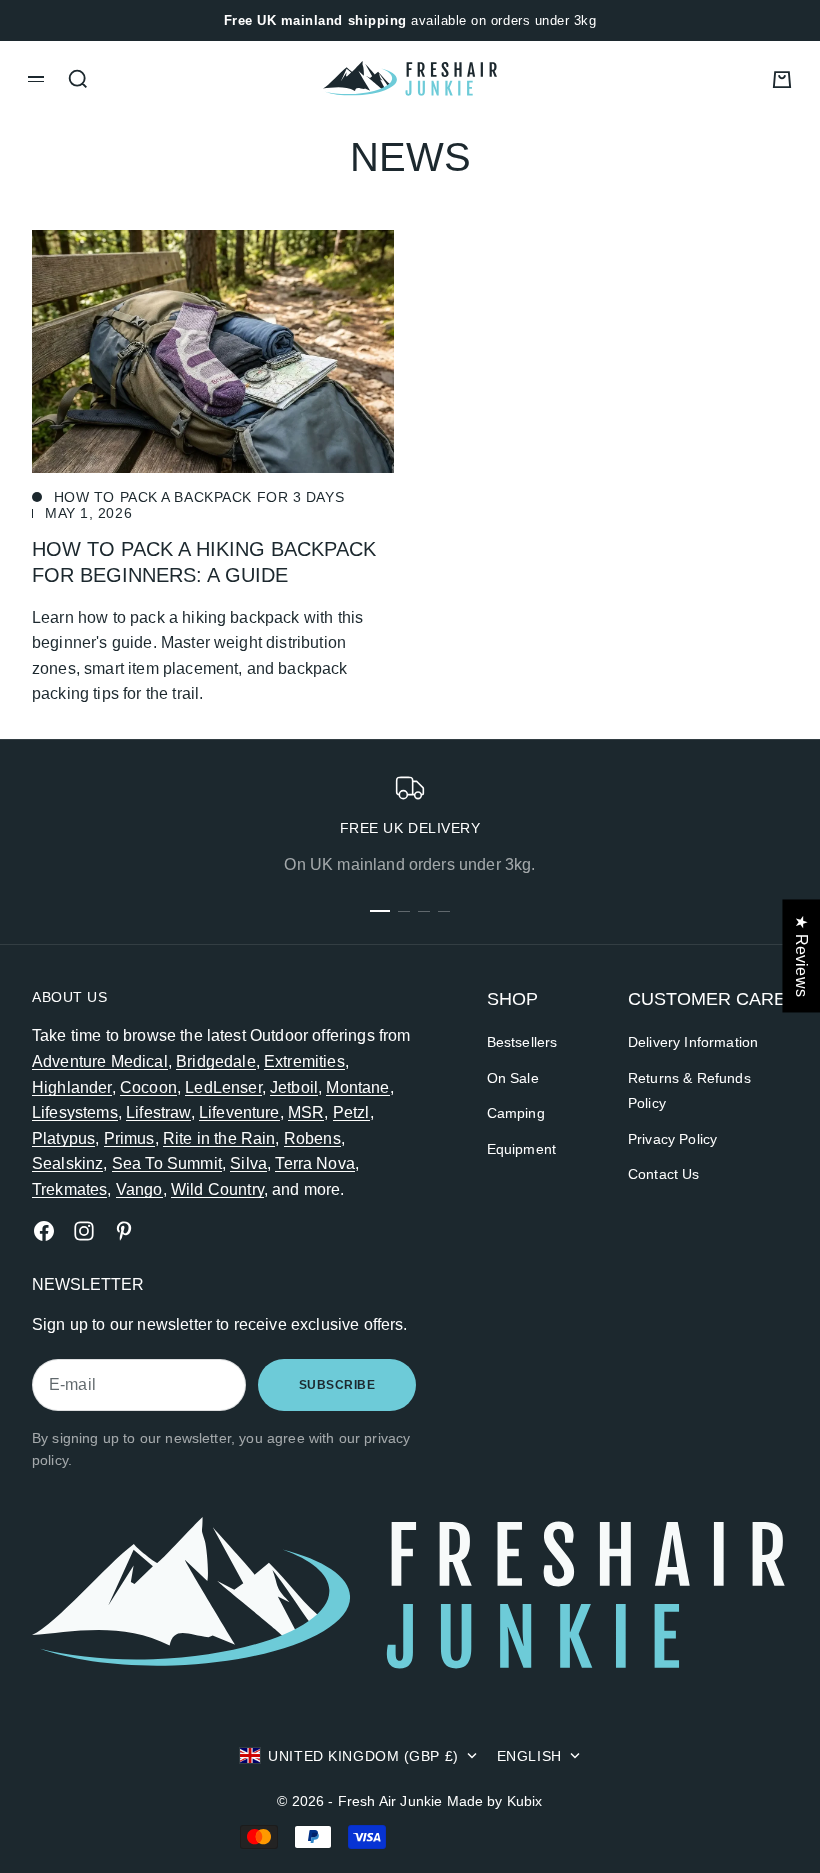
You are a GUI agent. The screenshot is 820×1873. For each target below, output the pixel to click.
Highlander (72, 1087)
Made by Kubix (495, 1801)
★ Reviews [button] (801, 955)
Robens (312, 1138)
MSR (306, 1112)
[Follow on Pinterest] (124, 1231)
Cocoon (148, 1087)
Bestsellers (522, 1042)
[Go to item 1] (380, 911)
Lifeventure (239, 1112)
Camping (516, 1113)
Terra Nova (315, 1163)
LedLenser (223, 1087)
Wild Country (217, 1189)
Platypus (63, 1138)
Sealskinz (67, 1163)
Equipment (521, 1149)
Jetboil (294, 1087)
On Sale (513, 1078)
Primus (129, 1138)
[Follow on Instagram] (84, 1231)
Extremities (304, 1061)
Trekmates (69, 1189)
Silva (248, 1163)
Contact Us (664, 1174)
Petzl (351, 1112)
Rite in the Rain (219, 1138)
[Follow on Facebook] (44, 1231)
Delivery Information (693, 1042)
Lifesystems (75, 1112)
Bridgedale (216, 1061)
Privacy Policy (672, 1139)
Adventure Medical (100, 1061)
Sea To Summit (167, 1163)
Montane (357, 1087)
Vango (139, 1189)
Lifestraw (158, 1112)
